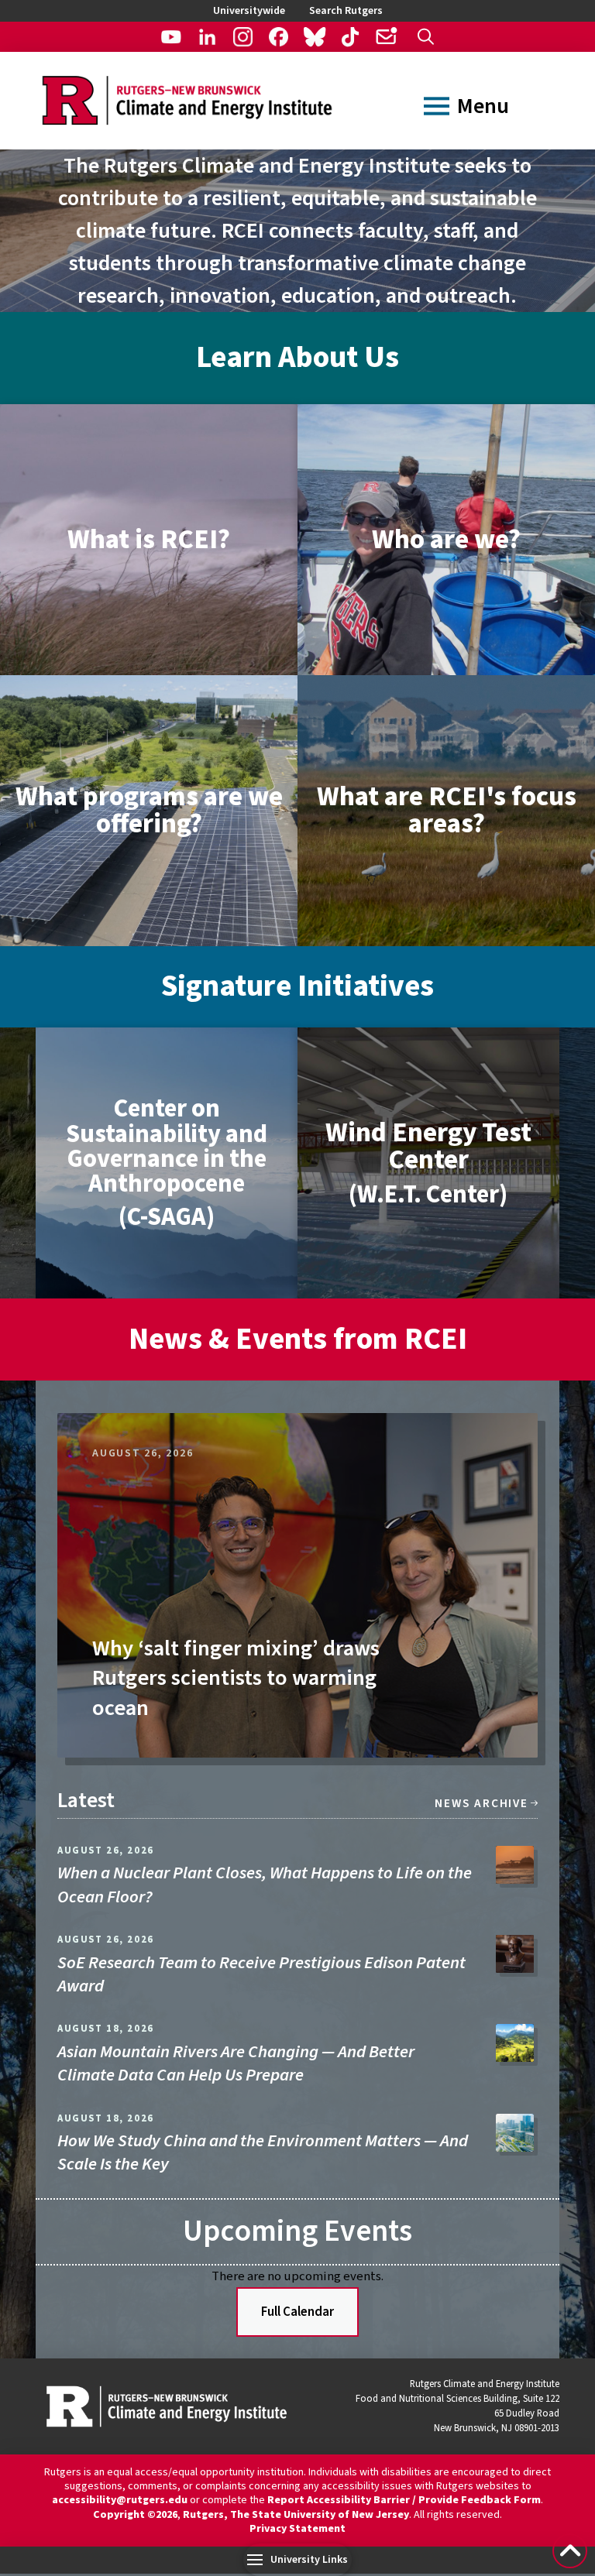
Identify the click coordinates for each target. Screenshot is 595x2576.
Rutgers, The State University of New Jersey (296, 2515)
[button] (426, 37)
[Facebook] (279, 37)
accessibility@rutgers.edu (120, 2500)
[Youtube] (171, 37)
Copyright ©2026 (135, 2515)
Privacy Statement (297, 2529)
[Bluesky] (314, 37)
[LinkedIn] (207, 37)
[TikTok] (350, 37)
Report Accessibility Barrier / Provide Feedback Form (404, 2500)
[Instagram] (243, 37)
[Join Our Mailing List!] (385, 37)
